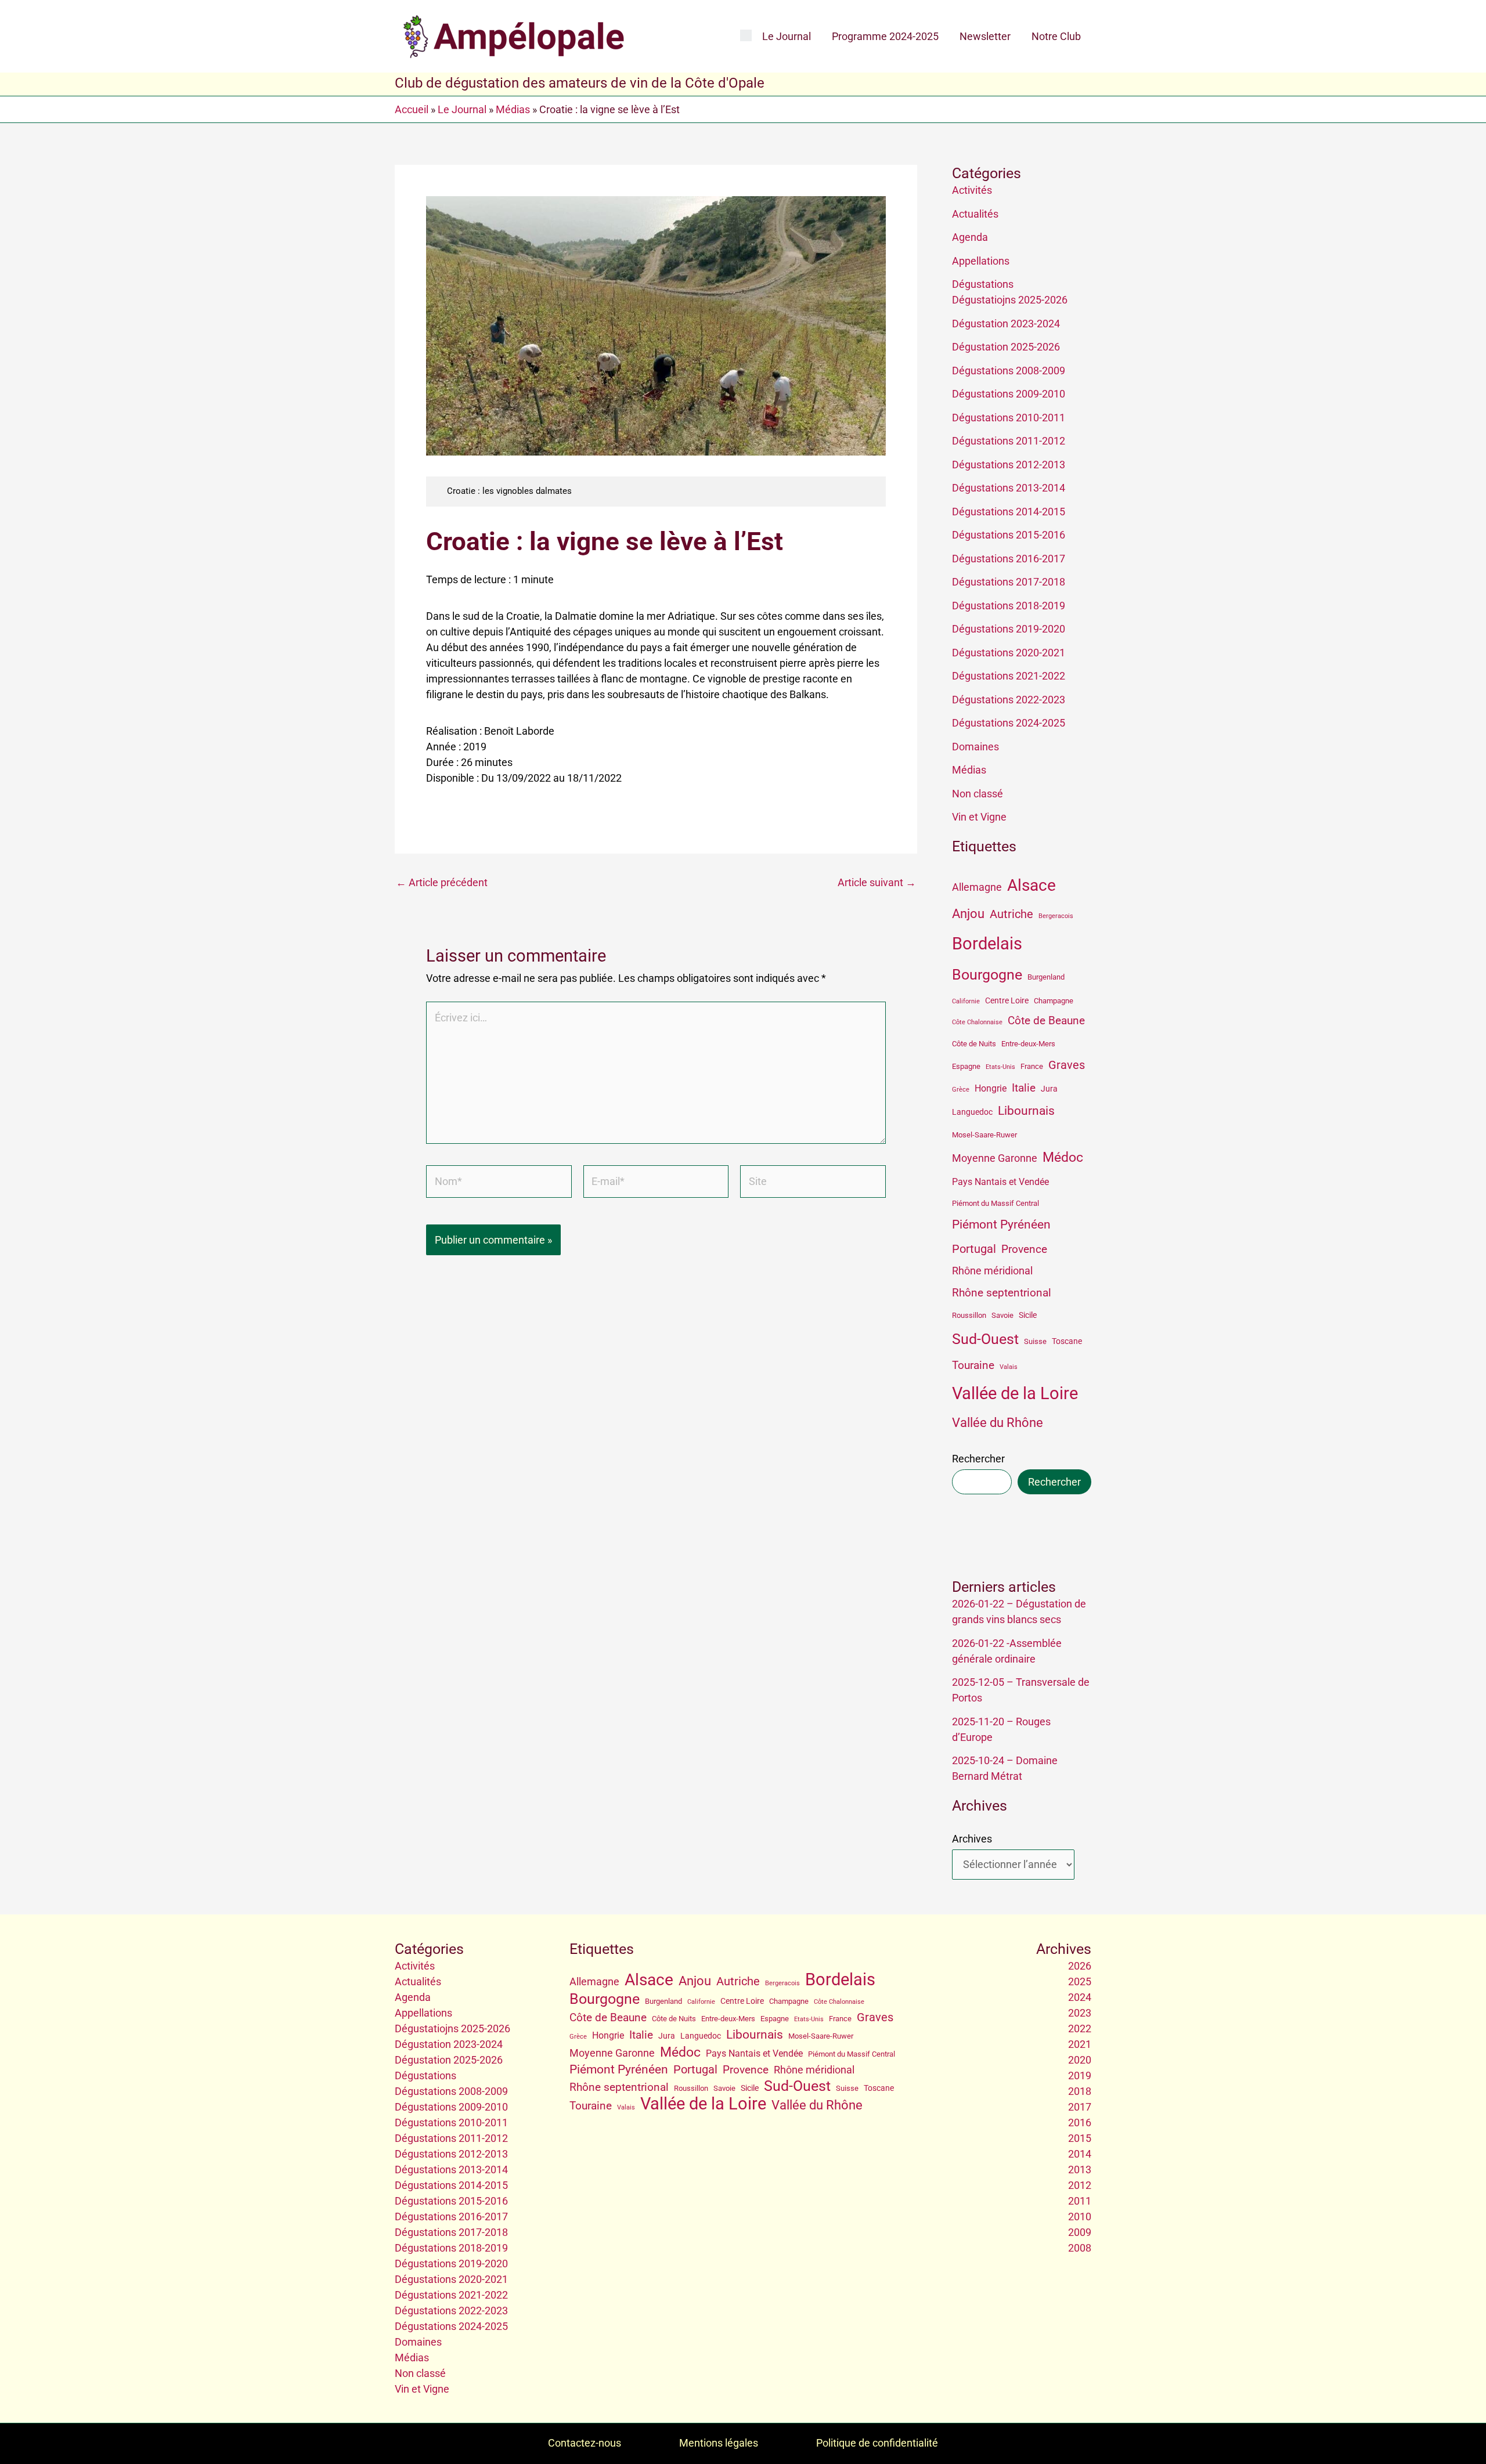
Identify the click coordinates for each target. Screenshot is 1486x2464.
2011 (1080, 2201)
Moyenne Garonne (995, 1158)
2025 (1080, 1981)
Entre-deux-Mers (1028, 1044)
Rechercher (978, 1459)
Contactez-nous (585, 2443)
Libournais (1026, 1111)
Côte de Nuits (974, 1044)
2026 (1080, 1966)
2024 (1080, 1997)
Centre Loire (1007, 1000)
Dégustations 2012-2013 (1009, 465)
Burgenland (1046, 977)
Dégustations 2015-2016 (1009, 535)
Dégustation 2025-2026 (1006, 347)
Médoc (1063, 1157)
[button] (746, 36)
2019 (1080, 2075)
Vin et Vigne (979, 817)
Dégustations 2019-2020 (1009, 629)
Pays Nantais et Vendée (1000, 1182)
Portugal (974, 1249)
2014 (1080, 2154)
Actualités (975, 214)
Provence (1024, 1249)
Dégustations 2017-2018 (1009, 582)
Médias (513, 109)
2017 (1080, 2107)
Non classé (978, 794)
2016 (1080, 2122)
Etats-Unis (1000, 1067)
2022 (1080, 2028)
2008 (1080, 2248)
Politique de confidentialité (877, 2443)
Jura (1049, 1089)
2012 (1080, 2185)
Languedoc (972, 1112)
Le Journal (787, 36)
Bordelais (987, 944)
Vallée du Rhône (998, 1423)
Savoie (1002, 1315)
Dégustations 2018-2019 (1009, 606)
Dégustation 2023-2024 (1006, 324)
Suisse (1035, 1341)
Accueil (412, 109)
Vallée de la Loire (1015, 1393)
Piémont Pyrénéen (1001, 1224)
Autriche (1011, 914)
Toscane (1067, 1341)
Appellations (981, 261)
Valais (1009, 1367)
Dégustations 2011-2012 (1009, 441)
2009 (1080, 2232)
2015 (1080, 2138)
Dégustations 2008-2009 (1009, 371)
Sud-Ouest (985, 1339)
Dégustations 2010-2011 (1009, 418)
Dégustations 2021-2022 (1009, 676)
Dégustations (983, 284)
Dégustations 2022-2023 (1009, 700)
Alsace (1031, 885)
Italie (1024, 1088)
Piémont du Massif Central (996, 1203)
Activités (972, 190)
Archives (972, 1839)
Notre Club (1056, 36)
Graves (1067, 1065)
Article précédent (442, 883)
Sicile (1028, 1315)
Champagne (1054, 1001)
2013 (1080, 2169)
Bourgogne (987, 975)
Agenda (970, 237)
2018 (1080, 2091)
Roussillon (969, 1315)
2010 (1080, 2216)
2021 (1080, 2044)
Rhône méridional (992, 1271)
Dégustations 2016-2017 (1009, 559)
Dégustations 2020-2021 (1009, 653)
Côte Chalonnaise (977, 1022)
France (1032, 1066)
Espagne (966, 1066)
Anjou (968, 914)
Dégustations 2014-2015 (1009, 512)
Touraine (973, 1365)
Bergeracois (1056, 916)
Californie (966, 1001)
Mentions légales (719, 2443)
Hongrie (991, 1088)
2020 (1080, 2060)
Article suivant (877, 883)
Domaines (975, 747)
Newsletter (985, 36)
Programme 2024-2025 (885, 36)
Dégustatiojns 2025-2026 (1010, 300)
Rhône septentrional (1002, 1293)
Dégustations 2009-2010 (1009, 394)
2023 (1080, 2013)
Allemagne (977, 887)
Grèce (961, 1090)
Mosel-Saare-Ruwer (984, 1135)
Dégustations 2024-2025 (1009, 723)
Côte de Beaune (1046, 1021)
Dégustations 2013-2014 (1009, 488)
